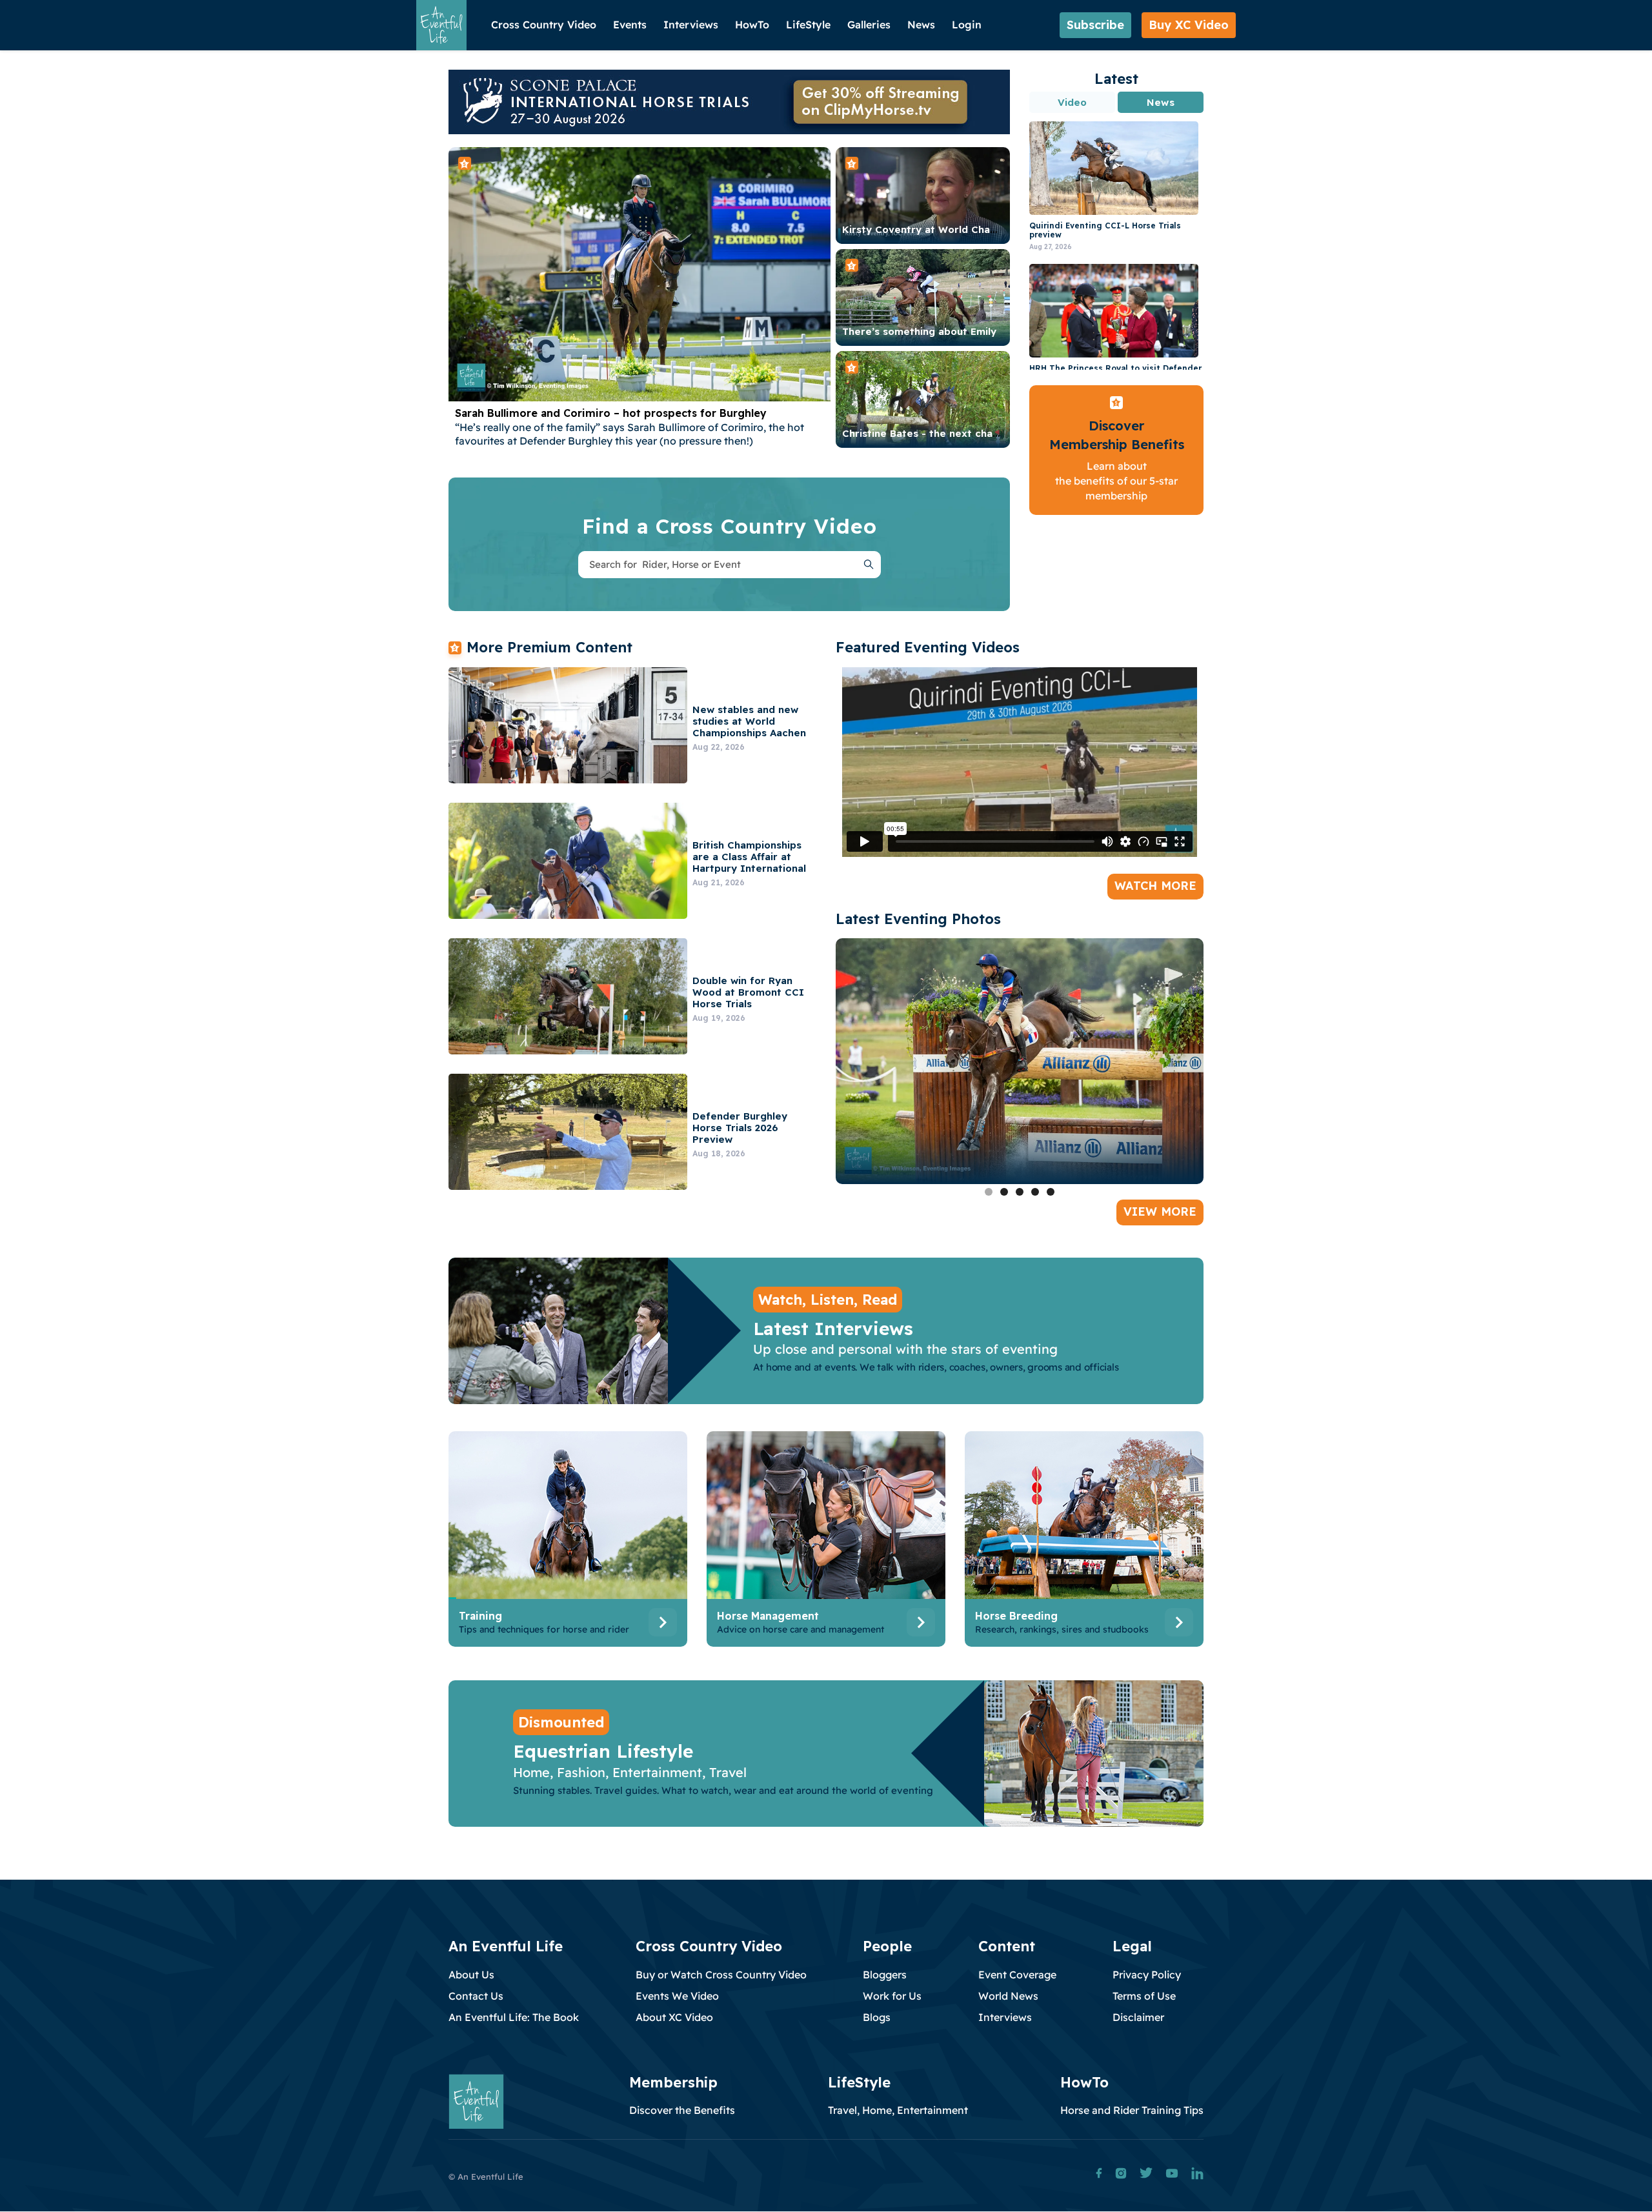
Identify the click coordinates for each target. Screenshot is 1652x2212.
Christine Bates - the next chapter (928, 433)
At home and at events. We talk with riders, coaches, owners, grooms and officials (936, 1367)
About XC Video (674, 2017)
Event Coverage (1017, 1975)
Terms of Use (1144, 1996)
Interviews (691, 25)
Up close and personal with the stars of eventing (905, 1349)
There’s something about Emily (919, 331)
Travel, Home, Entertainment (898, 2110)
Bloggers (885, 1975)
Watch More (1155, 886)
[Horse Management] (826, 1542)
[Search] (869, 565)
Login (967, 25)
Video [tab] (1073, 102)
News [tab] (1160, 102)
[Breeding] (1084, 1542)
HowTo (752, 25)
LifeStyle (808, 25)
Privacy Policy (1147, 1975)
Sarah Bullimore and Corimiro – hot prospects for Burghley (611, 413)
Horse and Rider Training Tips (1132, 2110)
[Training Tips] (568, 1542)
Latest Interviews (833, 1328)
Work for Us (892, 1996)
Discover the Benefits (682, 2110)
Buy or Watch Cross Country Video (721, 1975)
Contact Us (476, 1996)
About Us (471, 1975)
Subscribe (1095, 25)
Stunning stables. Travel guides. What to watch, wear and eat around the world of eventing (723, 1790)
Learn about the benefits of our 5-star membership (1116, 481)
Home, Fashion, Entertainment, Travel (630, 1772)
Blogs (877, 2017)
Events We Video (677, 1996)
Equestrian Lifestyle (603, 1751)
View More (1160, 1212)
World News (1008, 1996)
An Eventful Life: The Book (514, 2017)
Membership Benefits (1117, 444)
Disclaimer (1138, 2017)
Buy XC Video (1189, 25)
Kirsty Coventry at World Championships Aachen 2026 (977, 229)
